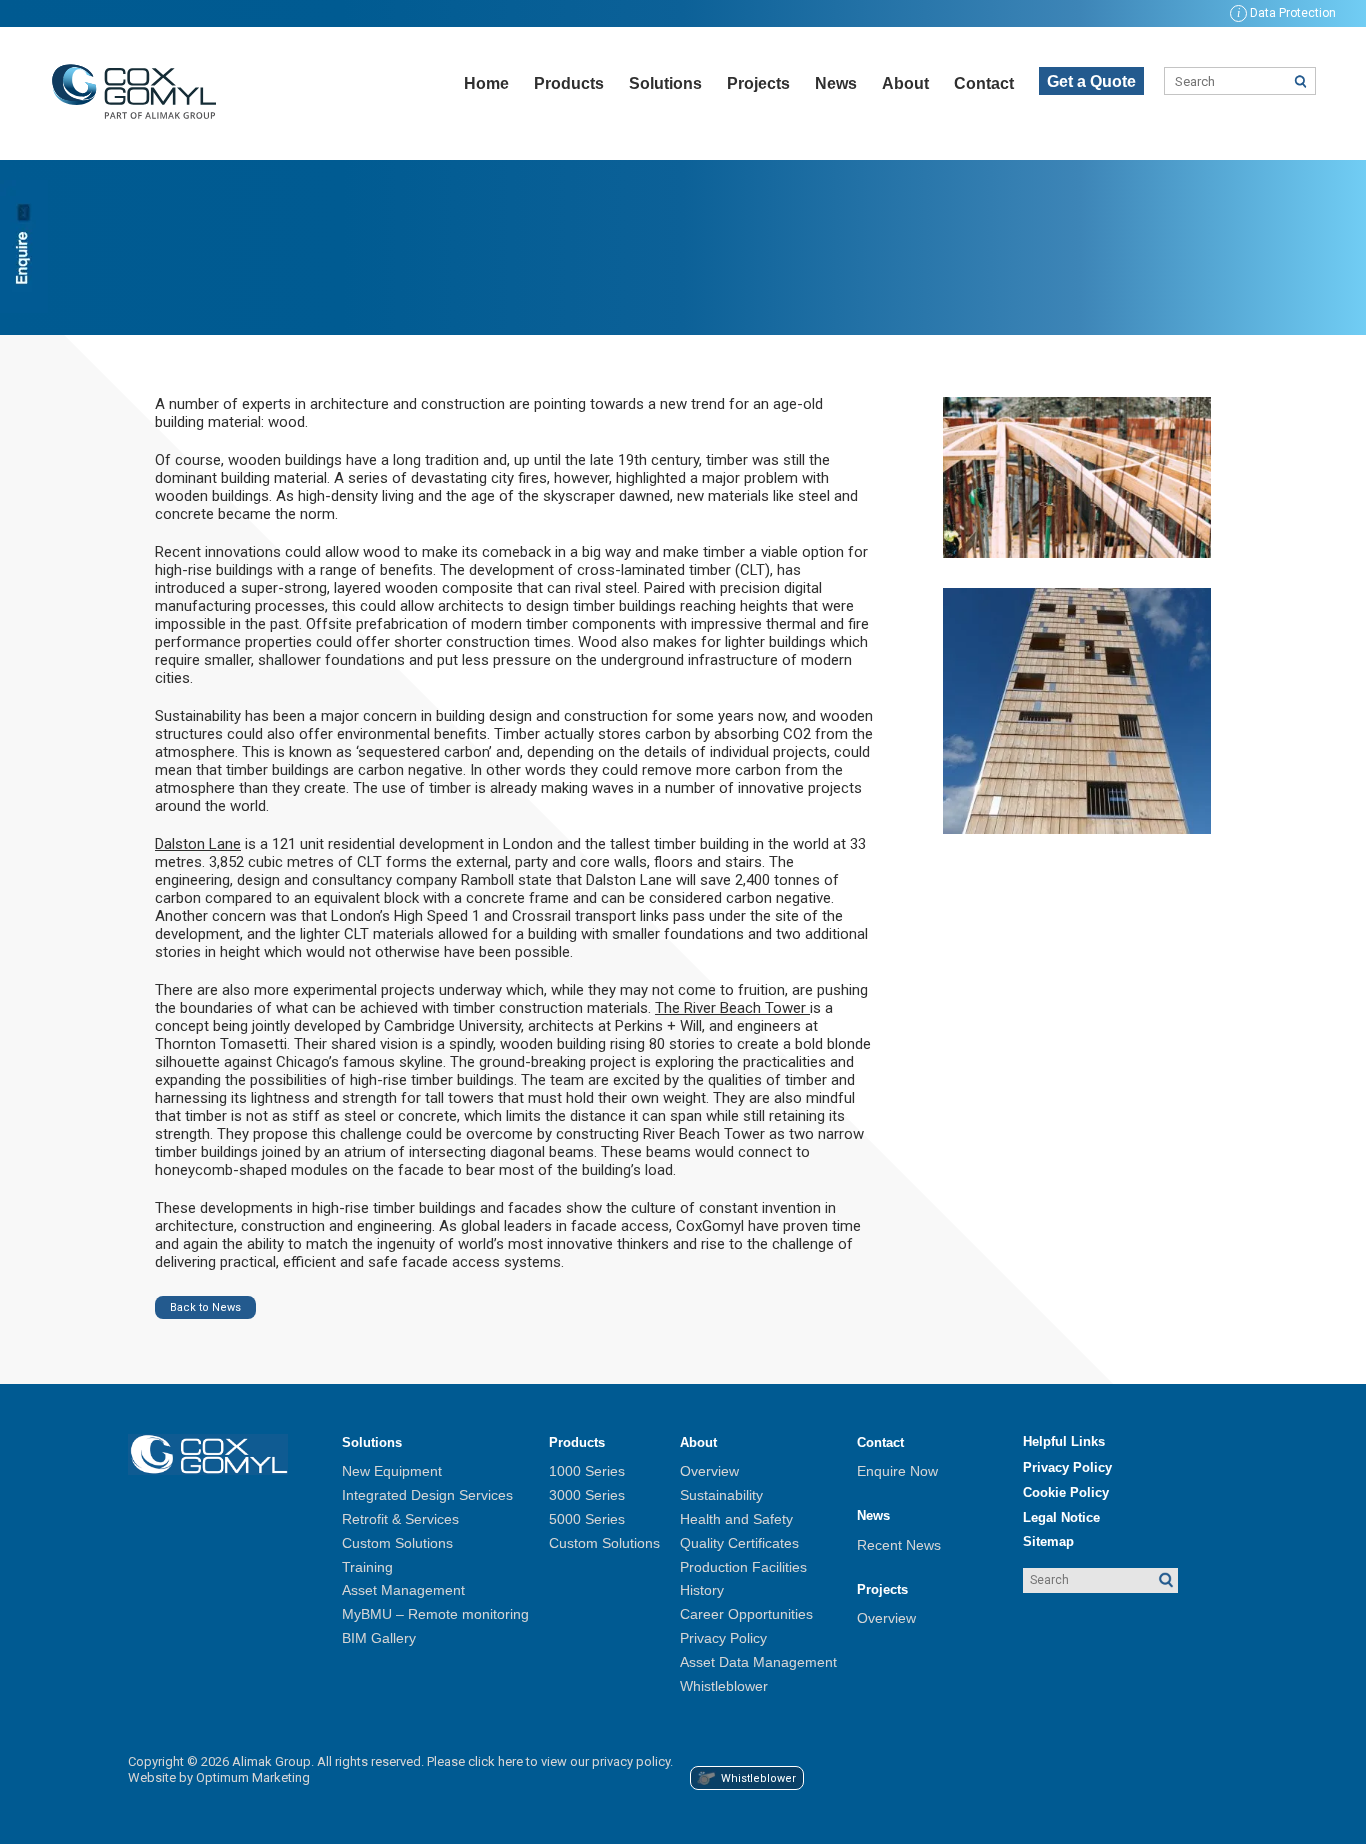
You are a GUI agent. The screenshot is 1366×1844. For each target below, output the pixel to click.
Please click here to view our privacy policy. (550, 1761)
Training (367, 1567)
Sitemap (1048, 1541)
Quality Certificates (739, 1543)
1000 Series (587, 1471)
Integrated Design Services (427, 1495)
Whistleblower (724, 1686)
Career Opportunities (746, 1614)
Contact (984, 83)
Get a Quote (1091, 81)
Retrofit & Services (400, 1519)
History (702, 1590)
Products (569, 83)
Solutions (665, 83)
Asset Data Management (758, 1662)
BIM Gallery (379, 1638)
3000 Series (587, 1495)
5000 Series (587, 1519)
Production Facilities (743, 1567)
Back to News (205, 1307)
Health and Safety (736, 1519)
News (836, 83)
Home (486, 83)
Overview (709, 1471)
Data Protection (1286, 13)
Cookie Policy (1066, 1492)
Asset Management (403, 1590)
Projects (758, 83)
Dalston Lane (198, 844)
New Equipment (392, 1471)
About (905, 83)
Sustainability (721, 1495)
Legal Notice (1061, 1517)
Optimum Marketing (253, 1777)
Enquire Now (897, 1471)
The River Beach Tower (732, 1008)
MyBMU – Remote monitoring (435, 1614)
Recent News (899, 1545)
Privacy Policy (723, 1638)
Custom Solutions (397, 1543)
